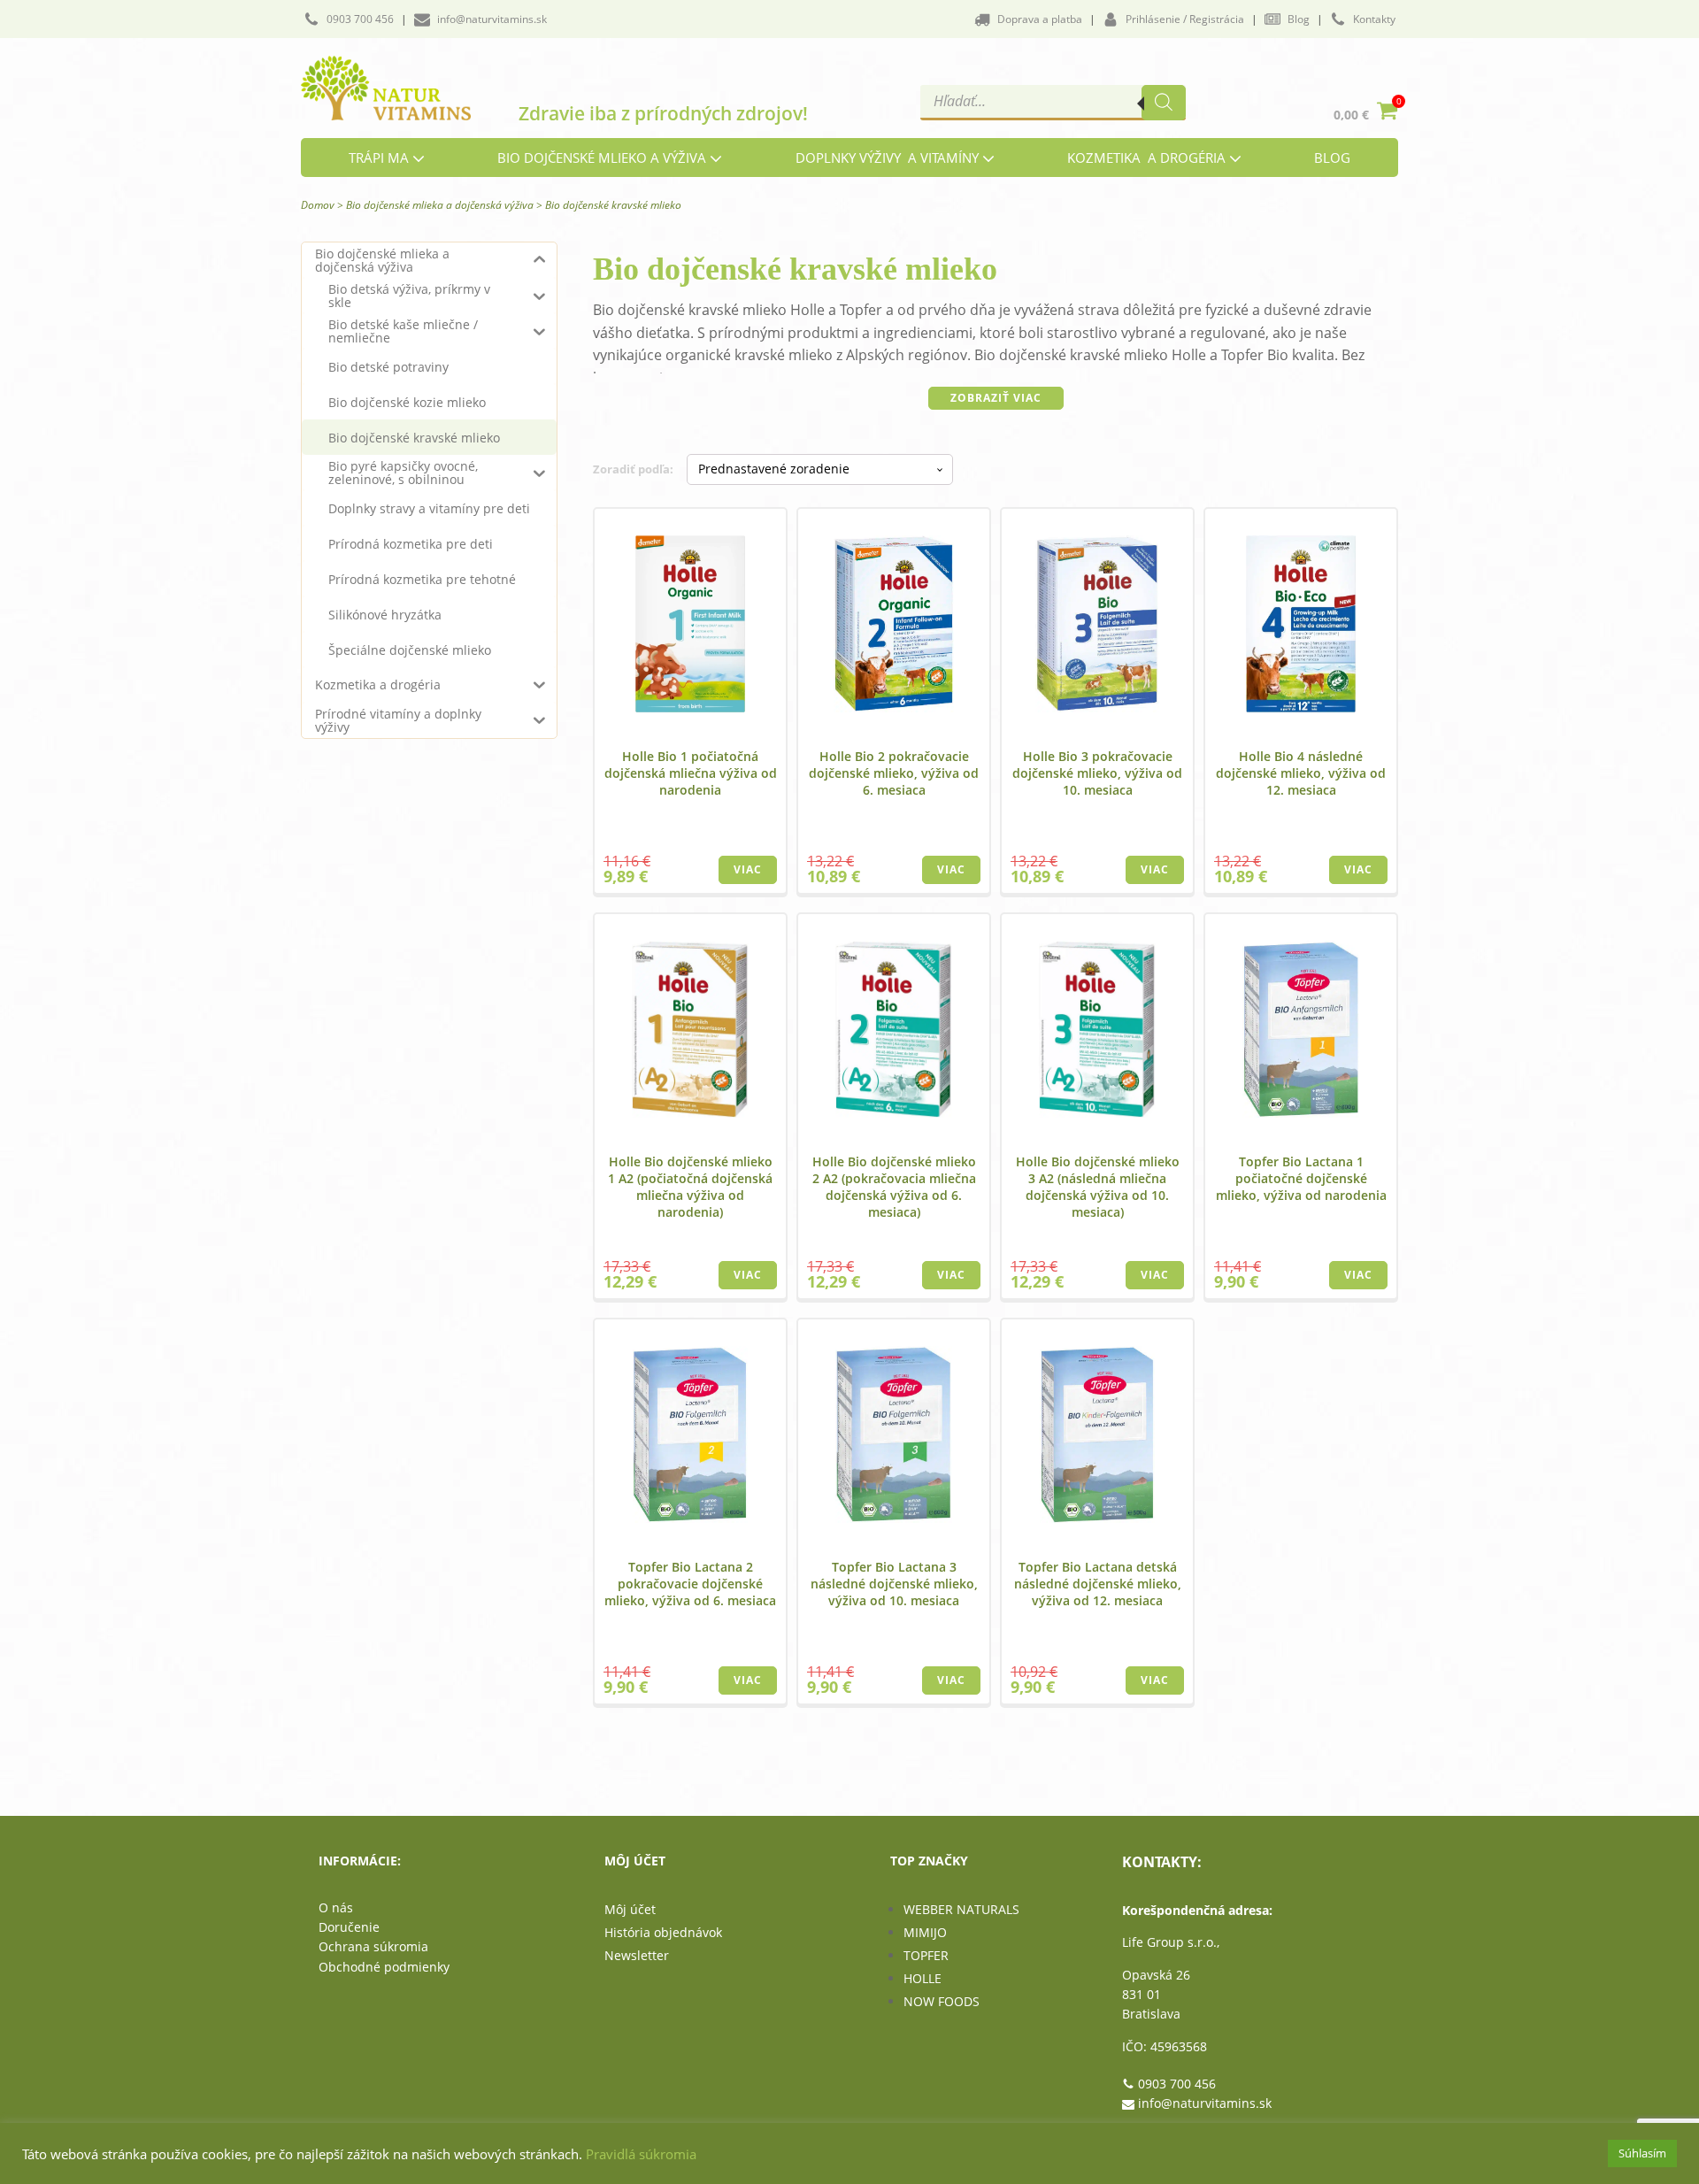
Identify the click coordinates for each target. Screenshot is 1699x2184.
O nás (336, 1907)
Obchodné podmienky (384, 1967)
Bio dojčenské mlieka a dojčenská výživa (440, 205)
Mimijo (925, 1932)
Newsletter (637, 1955)
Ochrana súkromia (373, 1946)
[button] (349, 19)
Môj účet (630, 1909)
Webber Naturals (961, 1909)
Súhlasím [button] (1642, 2153)
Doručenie (349, 1927)
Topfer (926, 1955)
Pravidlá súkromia (641, 2154)
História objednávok (663, 1932)
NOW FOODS (942, 2001)
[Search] (1164, 103)
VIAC (748, 869)
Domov (318, 205)
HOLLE (923, 1978)
